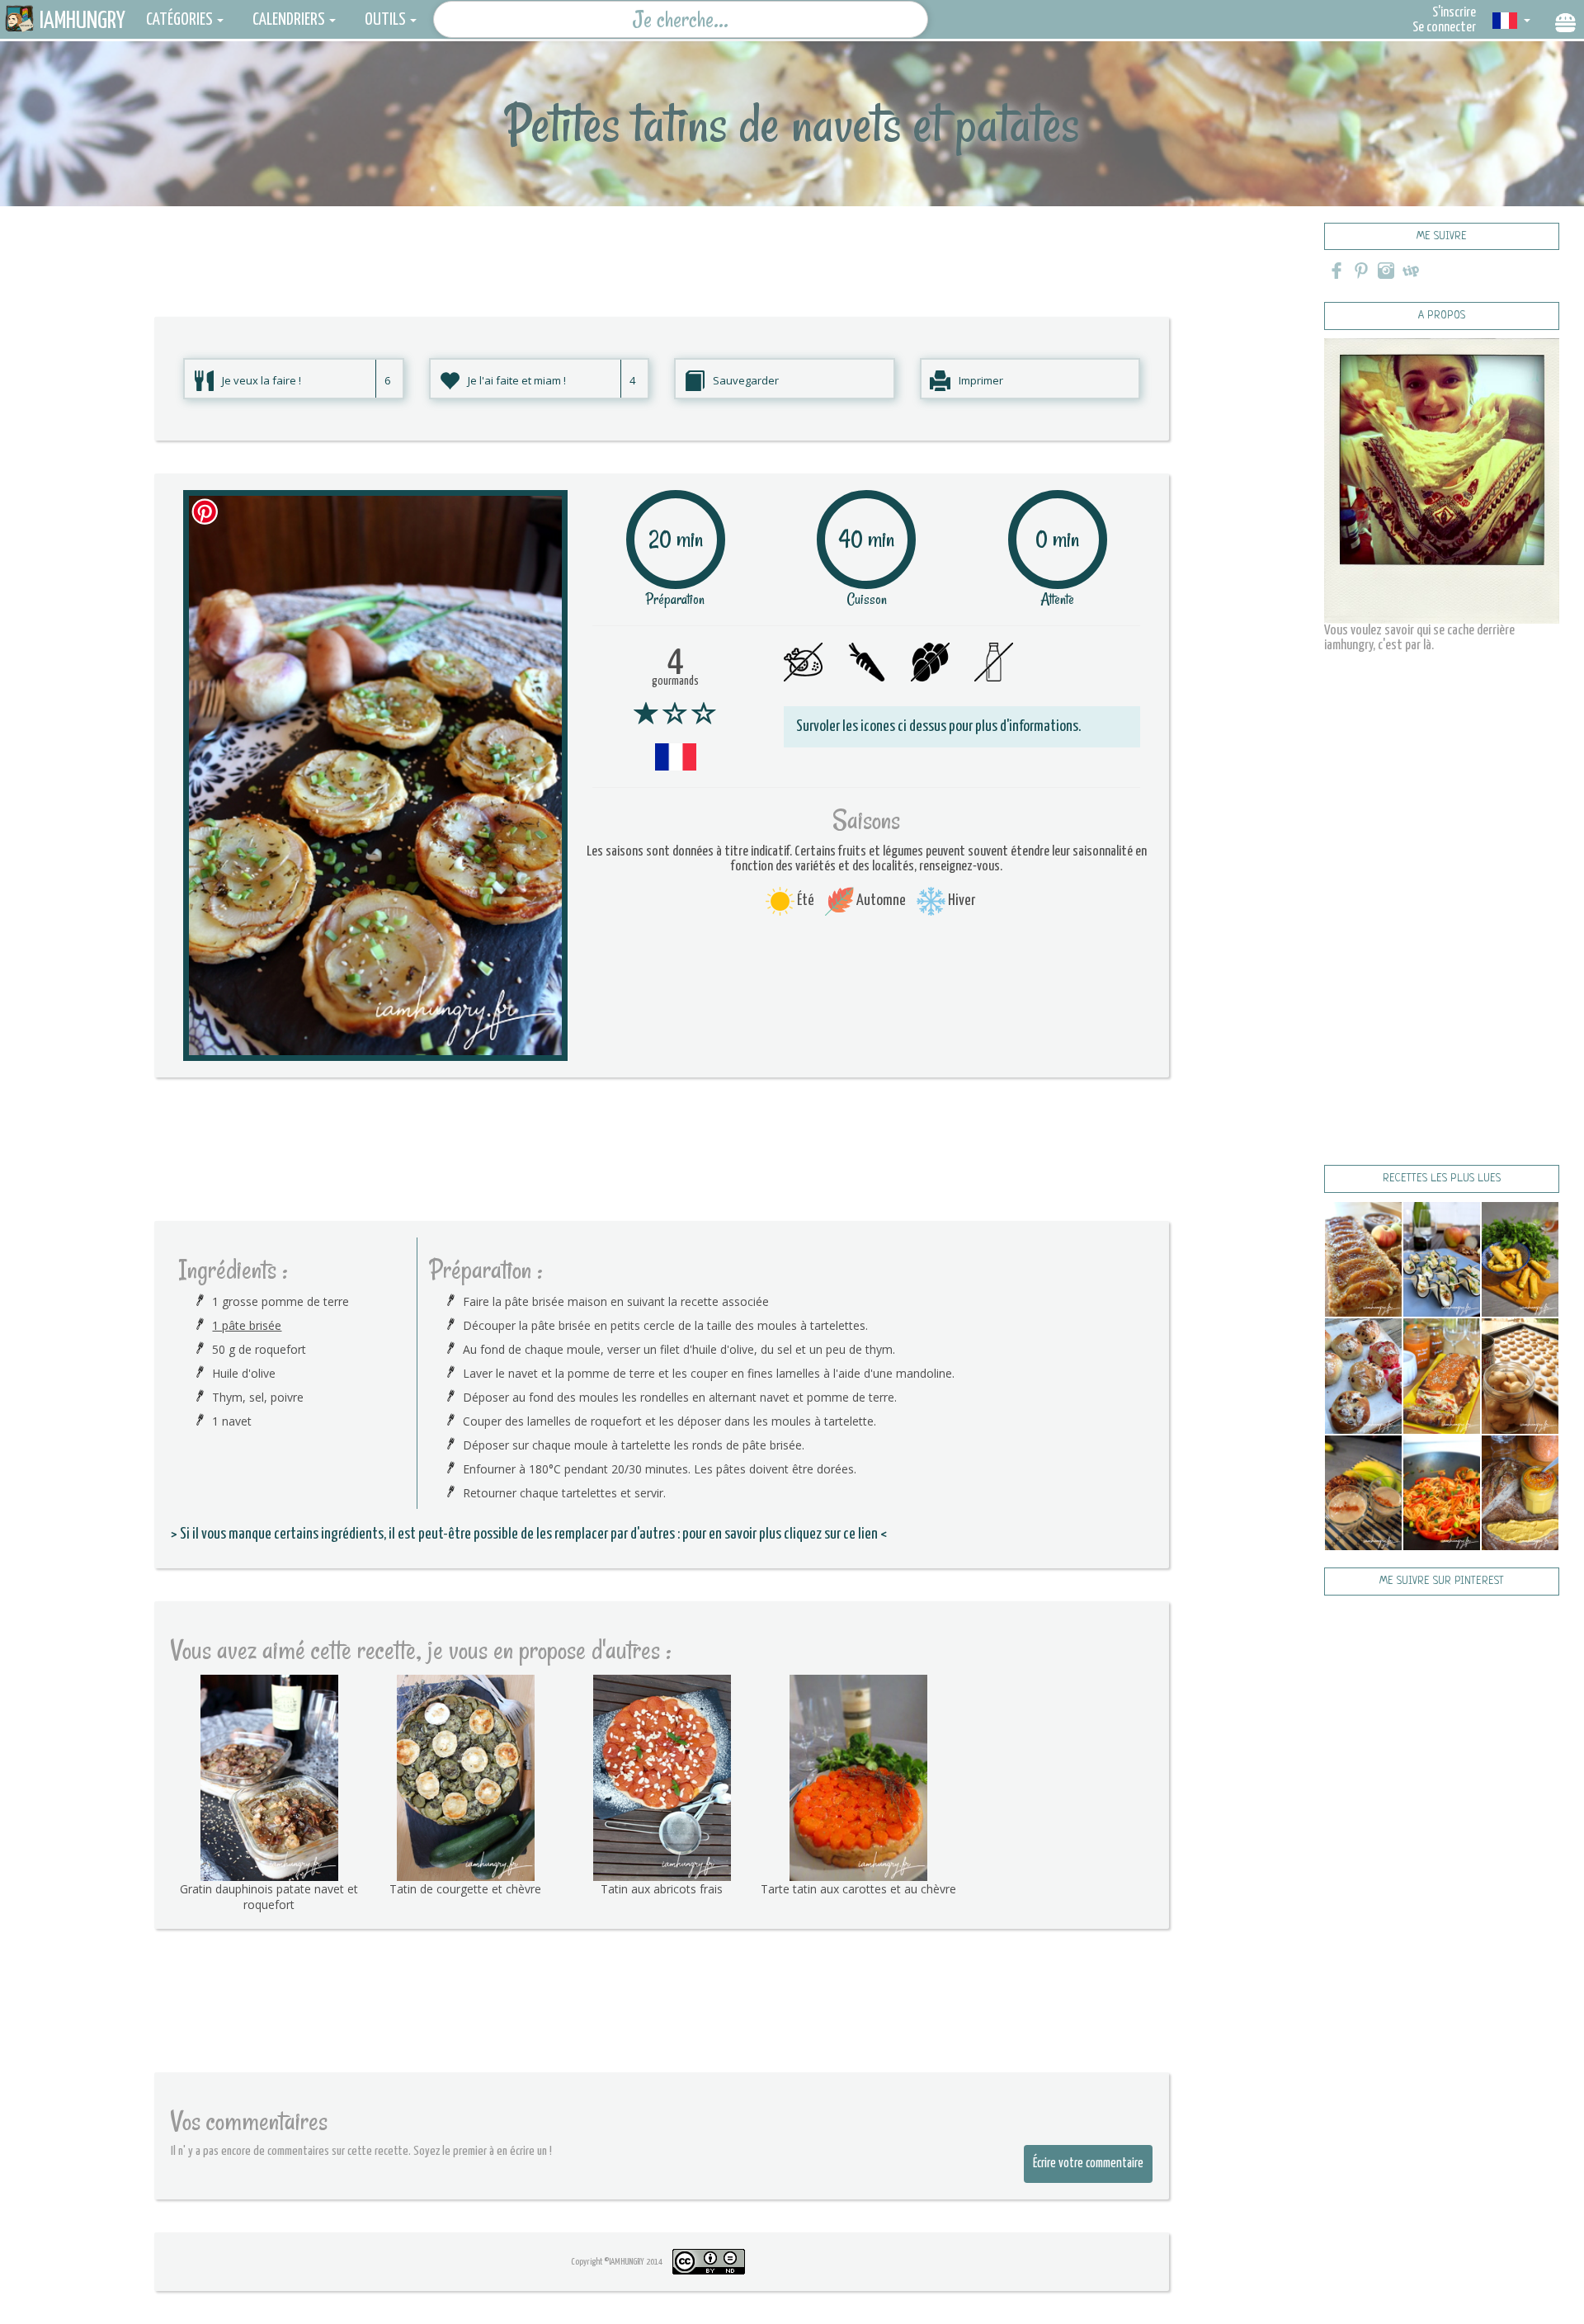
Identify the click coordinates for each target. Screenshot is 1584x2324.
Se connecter (1444, 28)
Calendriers (289, 20)
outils (385, 20)
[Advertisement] (662, 243)
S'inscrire (1454, 13)
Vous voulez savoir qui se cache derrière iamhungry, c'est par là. (1419, 638)
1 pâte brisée (247, 1325)
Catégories (179, 20)
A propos (1442, 316)
